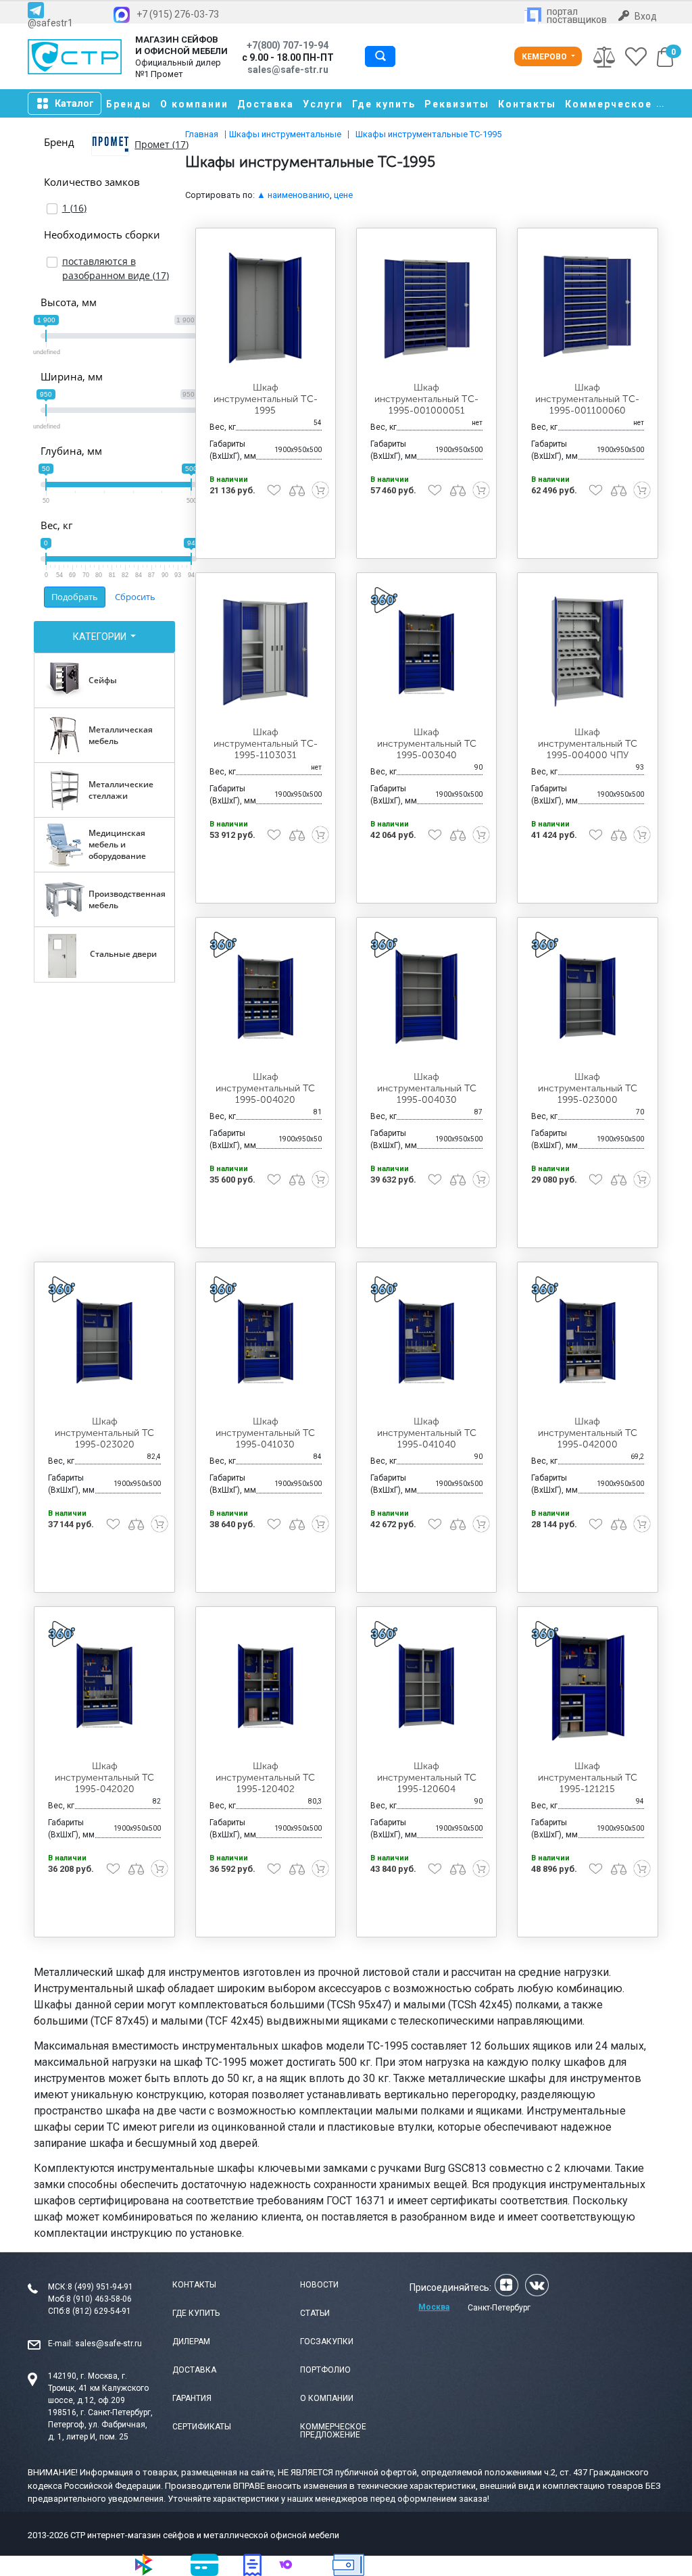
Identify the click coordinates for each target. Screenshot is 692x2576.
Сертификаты (202, 2427)
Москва (434, 2307)
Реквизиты (457, 104)
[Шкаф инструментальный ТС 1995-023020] (104, 1341)
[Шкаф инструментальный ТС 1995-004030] (426, 996)
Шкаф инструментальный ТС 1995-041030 (265, 1433)
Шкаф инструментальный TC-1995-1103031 (266, 744)
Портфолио (325, 2370)
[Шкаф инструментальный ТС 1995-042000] (587, 1341)
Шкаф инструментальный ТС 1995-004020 (265, 1088)
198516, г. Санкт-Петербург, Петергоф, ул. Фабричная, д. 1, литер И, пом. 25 (100, 2425)
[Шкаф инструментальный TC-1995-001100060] (587, 307)
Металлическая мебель (121, 735)
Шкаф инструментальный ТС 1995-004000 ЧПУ (588, 744)
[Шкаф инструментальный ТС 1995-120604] (426, 1686)
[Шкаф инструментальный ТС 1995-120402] (266, 1686)
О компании (194, 104)
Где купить (384, 104)
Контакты (527, 104)
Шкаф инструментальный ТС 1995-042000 (588, 1433)
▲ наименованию (293, 195)
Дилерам (191, 2342)
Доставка (266, 104)
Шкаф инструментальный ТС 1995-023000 (588, 1088)
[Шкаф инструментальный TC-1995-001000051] (426, 307)
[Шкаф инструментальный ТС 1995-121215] (587, 1686)
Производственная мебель (127, 899)
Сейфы (103, 680)
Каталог (74, 103)
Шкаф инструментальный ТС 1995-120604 (427, 1778)
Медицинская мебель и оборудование (117, 844)
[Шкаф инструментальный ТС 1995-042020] (104, 1686)
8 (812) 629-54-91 (98, 2311)
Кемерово (545, 57)
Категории (101, 637)
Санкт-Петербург (499, 2308)
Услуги (323, 104)
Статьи (315, 2313)
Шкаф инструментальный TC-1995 (266, 399)
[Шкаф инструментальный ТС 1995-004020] (266, 996)
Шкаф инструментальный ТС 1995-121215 (588, 1778)
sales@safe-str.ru (108, 2344)
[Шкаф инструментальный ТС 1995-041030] (266, 1341)
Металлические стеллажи (121, 790)
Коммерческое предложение (333, 2431)
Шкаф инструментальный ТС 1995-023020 (104, 1433)
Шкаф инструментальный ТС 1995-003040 (427, 744)
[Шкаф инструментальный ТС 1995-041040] (426, 1341)
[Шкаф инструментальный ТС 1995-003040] (426, 652)
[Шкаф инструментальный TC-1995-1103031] (266, 652)
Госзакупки (327, 2342)
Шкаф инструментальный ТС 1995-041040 (427, 1433)
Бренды (129, 104)
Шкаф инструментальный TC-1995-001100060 (587, 399)
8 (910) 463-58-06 (99, 2299)
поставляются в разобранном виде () (116, 268)
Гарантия (192, 2398)
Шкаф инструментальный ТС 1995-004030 (427, 1088)
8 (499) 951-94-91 (100, 2287)
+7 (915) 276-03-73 (178, 14)
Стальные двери (123, 954)
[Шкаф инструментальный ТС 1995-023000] (587, 996)
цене (343, 195)
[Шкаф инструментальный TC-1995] (266, 307)
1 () (74, 208)
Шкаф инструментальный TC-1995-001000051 (426, 399)
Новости (319, 2285)
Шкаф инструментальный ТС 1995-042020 (104, 1778)
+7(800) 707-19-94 (288, 45)
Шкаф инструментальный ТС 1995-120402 (265, 1778)
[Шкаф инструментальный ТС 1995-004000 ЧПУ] (587, 652)
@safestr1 (50, 23)
